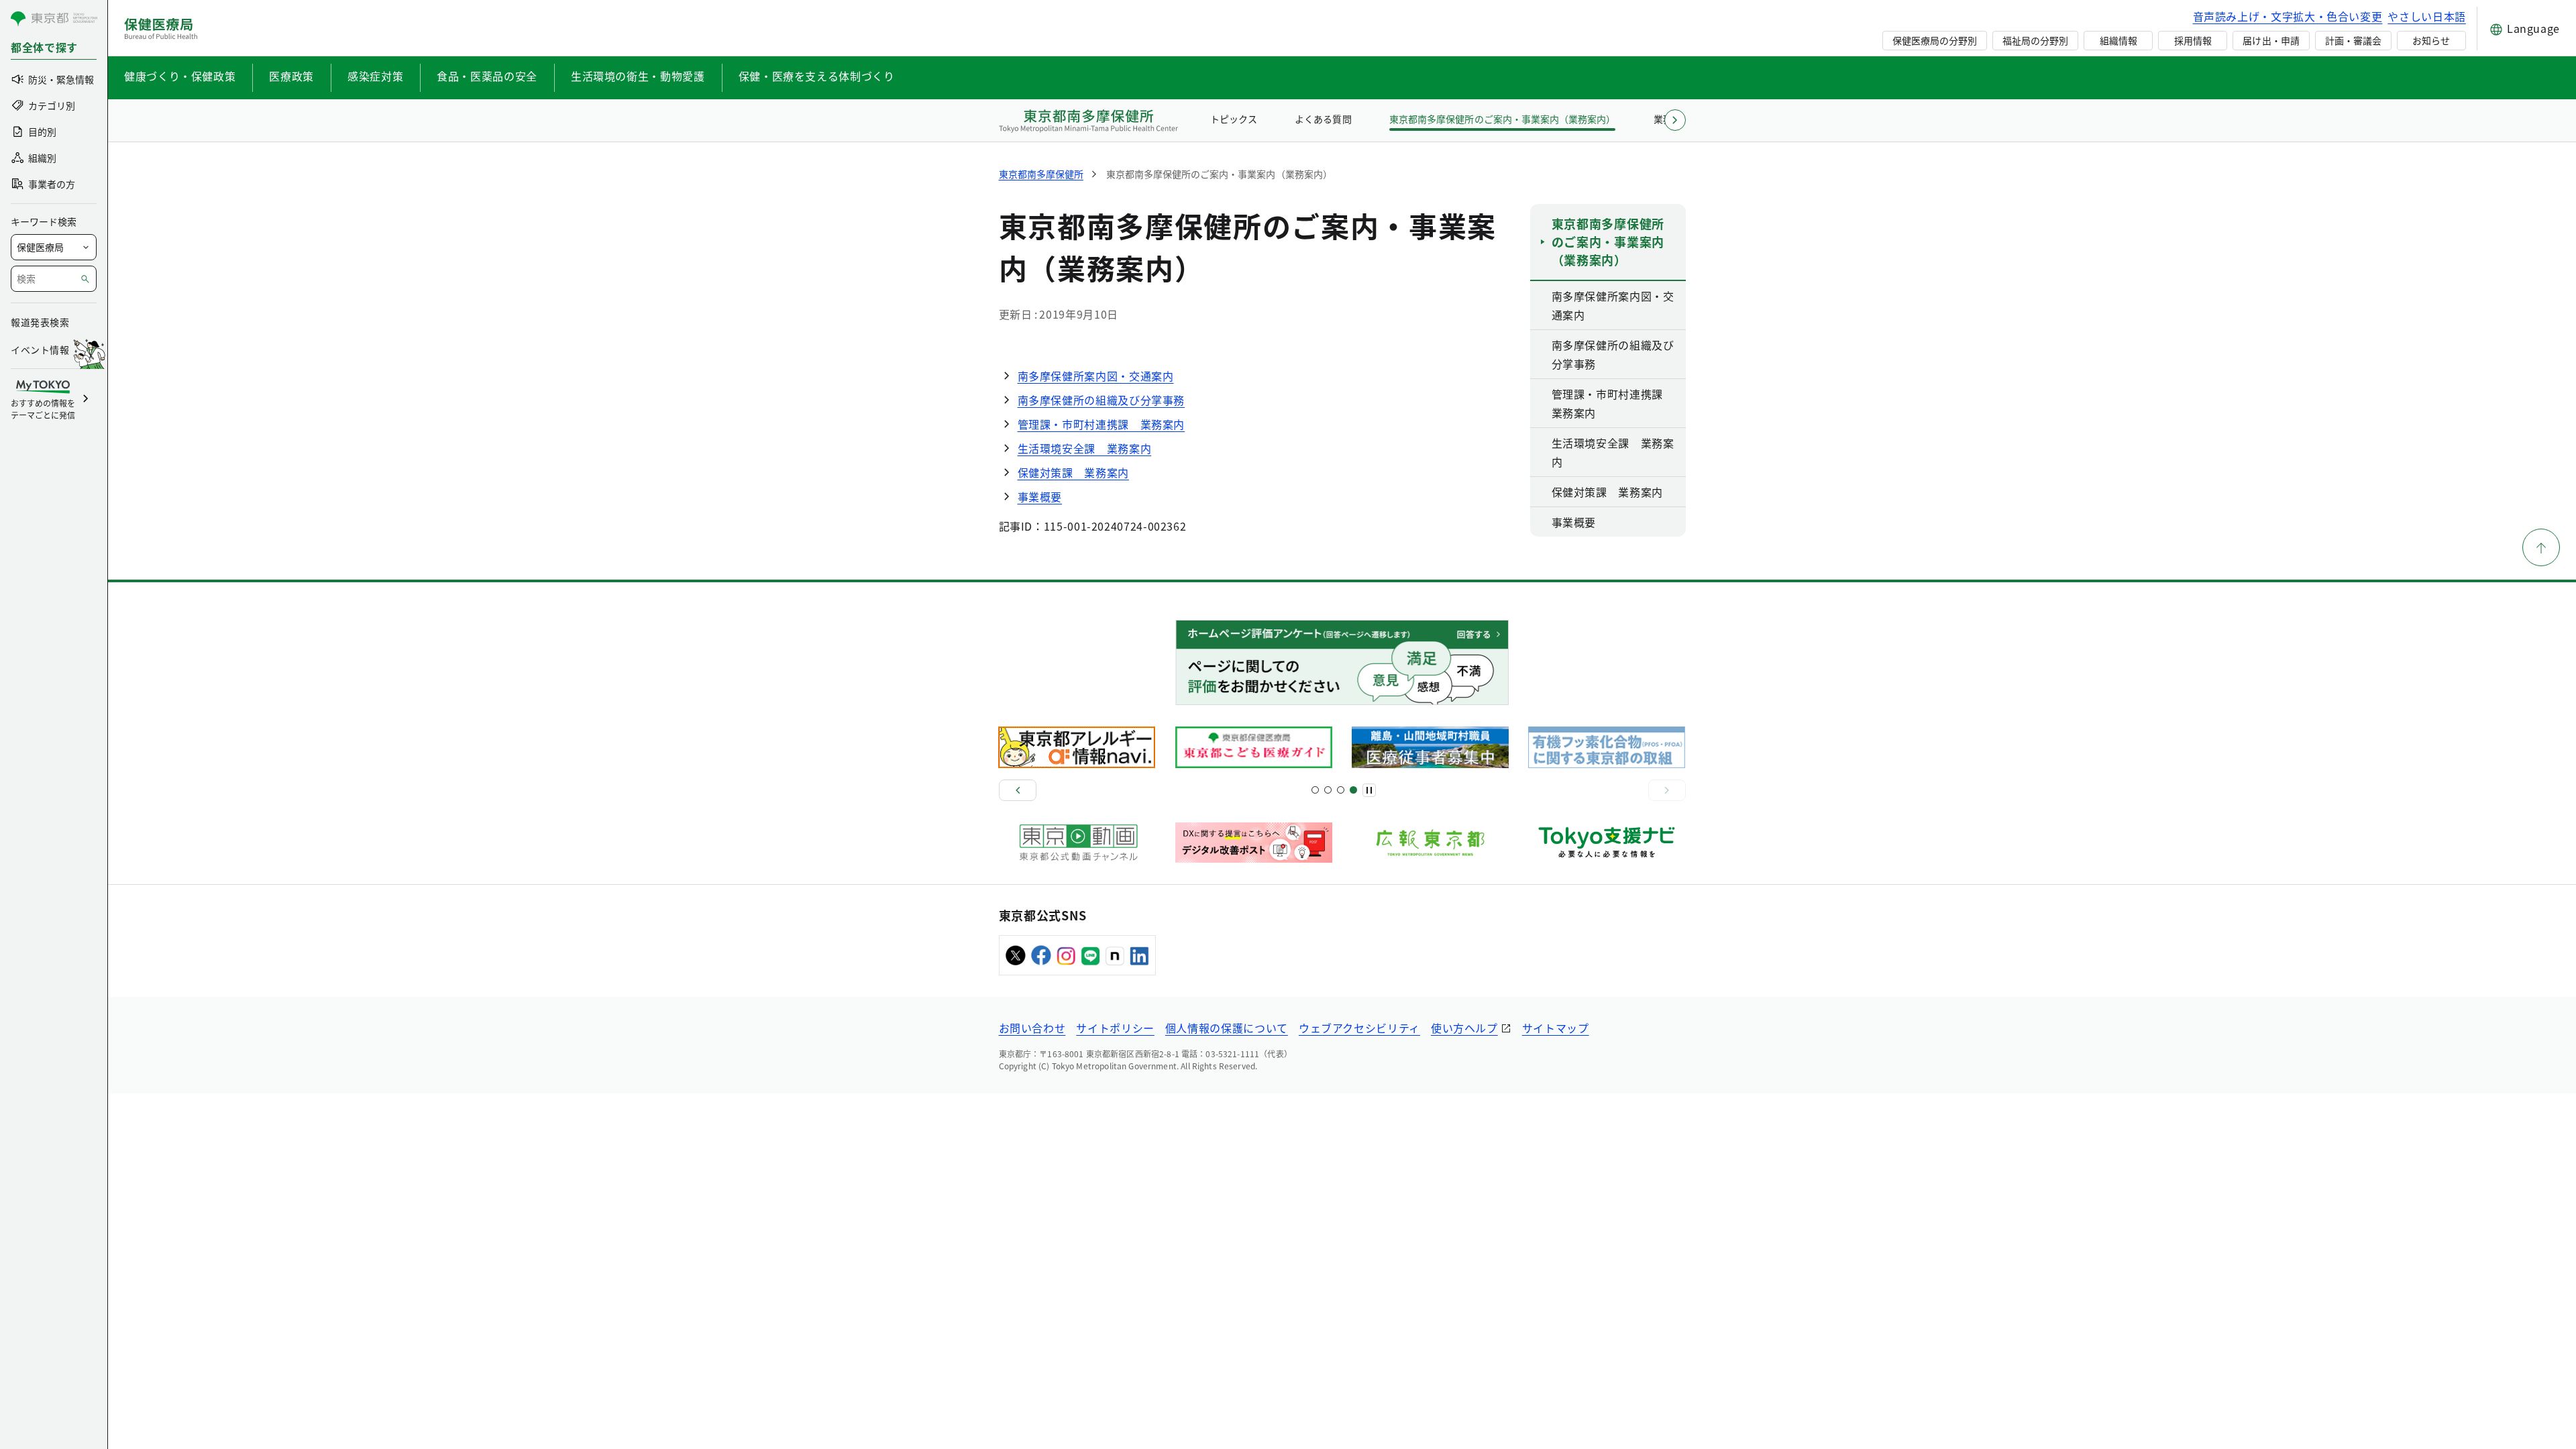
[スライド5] (1328, 790)
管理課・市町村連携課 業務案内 (1102, 424)
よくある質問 (1323, 119)
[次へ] (1667, 790)
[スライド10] (1353, 790)
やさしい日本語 (2426, 16)
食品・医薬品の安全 (487, 76)
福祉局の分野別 (2035, 40)
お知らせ (2431, 40)
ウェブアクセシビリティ (1359, 1028)
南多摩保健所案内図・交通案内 (1096, 376)
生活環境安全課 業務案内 (1085, 448)
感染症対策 (375, 76)
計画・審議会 (2353, 40)
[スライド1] (1315, 790)
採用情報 (2193, 40)
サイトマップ (1556, 1028)
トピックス (1234, 119)
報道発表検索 (40, 322)
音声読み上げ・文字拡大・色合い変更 (2288, 16)
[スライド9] (1341, 790)
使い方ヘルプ (1464, 1028)
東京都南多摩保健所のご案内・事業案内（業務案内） (1502, 119)
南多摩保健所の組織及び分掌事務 (1102, 400)
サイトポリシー (1115, 1028)
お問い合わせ (1032, 1028)
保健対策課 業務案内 (1073, 472)
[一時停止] (1369, 790)
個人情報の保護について (1227, 1028)
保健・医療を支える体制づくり (817, 76)
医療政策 (291, 76)
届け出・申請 (2271, 40)
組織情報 (2118, 40)
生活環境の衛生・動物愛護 (638, 76)
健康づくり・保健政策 (180, 76)
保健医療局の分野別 (1935, 40)
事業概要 (1040, 496)
